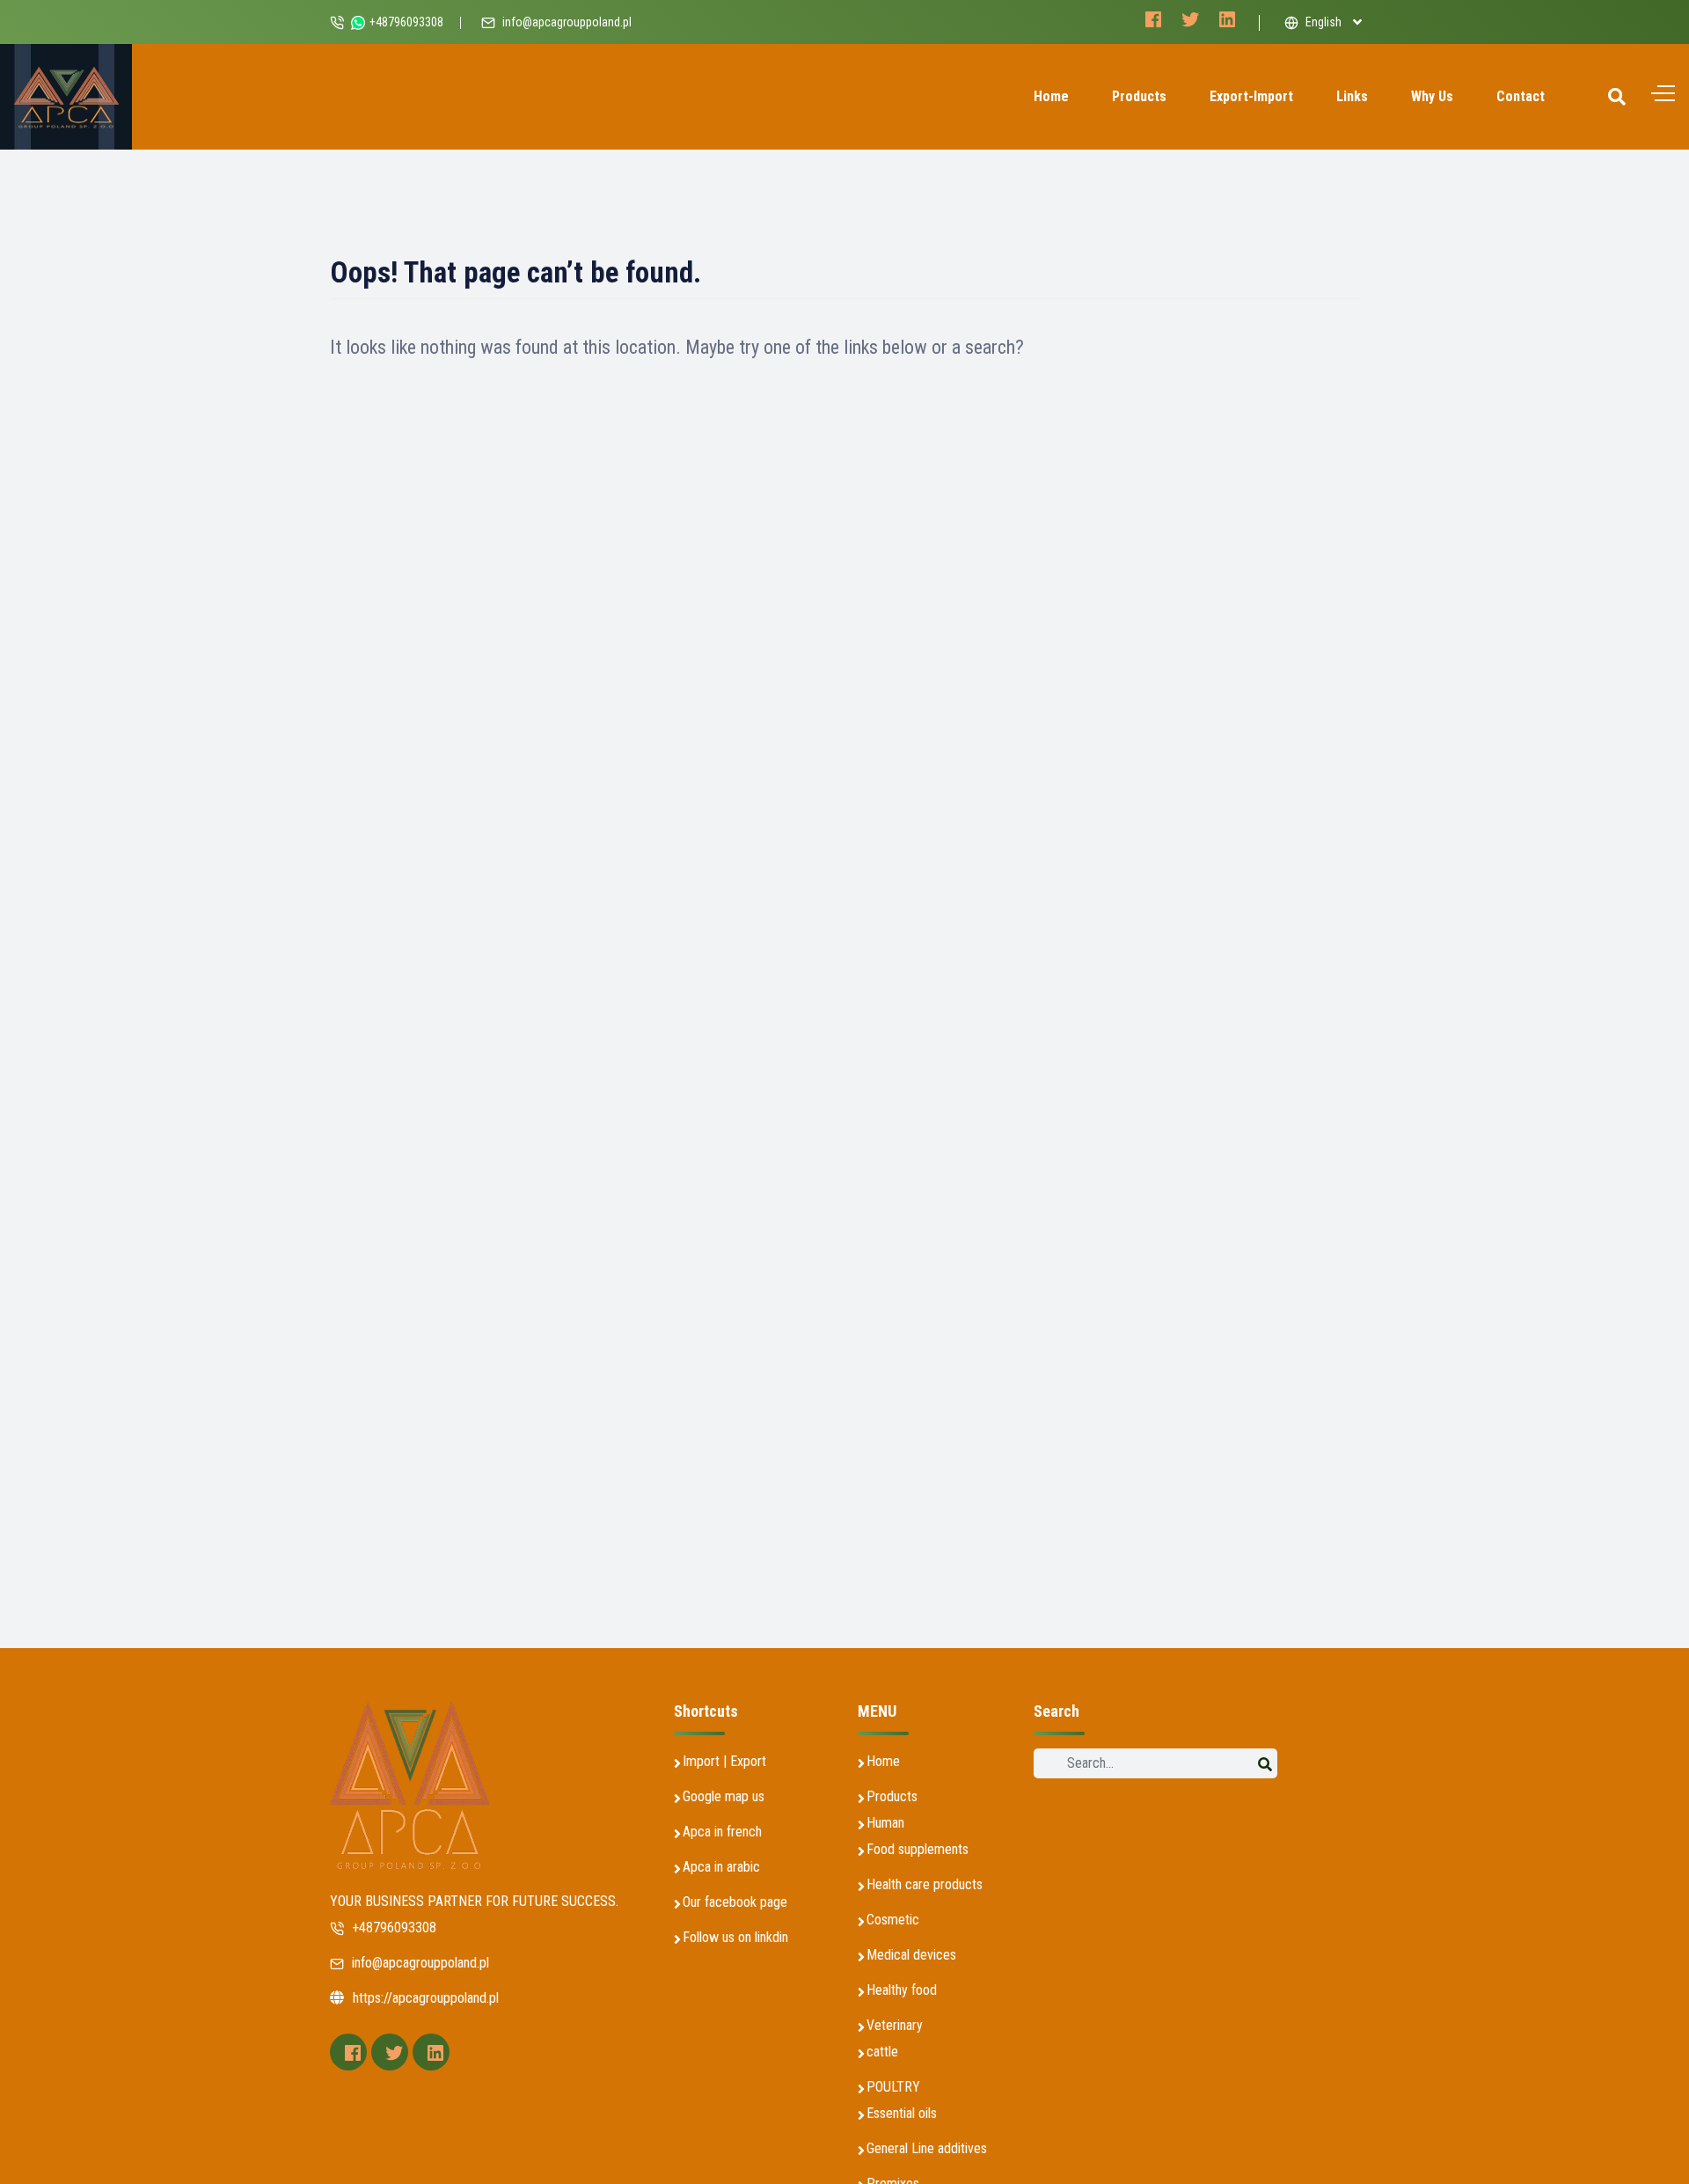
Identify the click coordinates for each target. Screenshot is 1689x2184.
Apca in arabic (721, 1867)
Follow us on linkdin (735, 1937)
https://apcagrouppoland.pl (426, 1998)
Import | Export (724, 1761)
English (1322, 22)
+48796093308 (392, 1927)
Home (1051, 96)
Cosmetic (893, 1920)
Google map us (724, 1796)
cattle (882, 2052)
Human (885, 1823)
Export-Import (1251, 96)
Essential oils (902, 2113)
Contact (1521, 96)
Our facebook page (735, 1902)
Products (1139, 96)
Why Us (1432, 96)
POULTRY (893, 2087)
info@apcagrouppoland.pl (567, 22)
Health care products (925, 1884)
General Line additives (927, 2148)
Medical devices (911, 1955)
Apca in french (722, 1832)
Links (1352, 96)
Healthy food (902, 1990)
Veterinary (895, 2025)
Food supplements (918, 1849)
